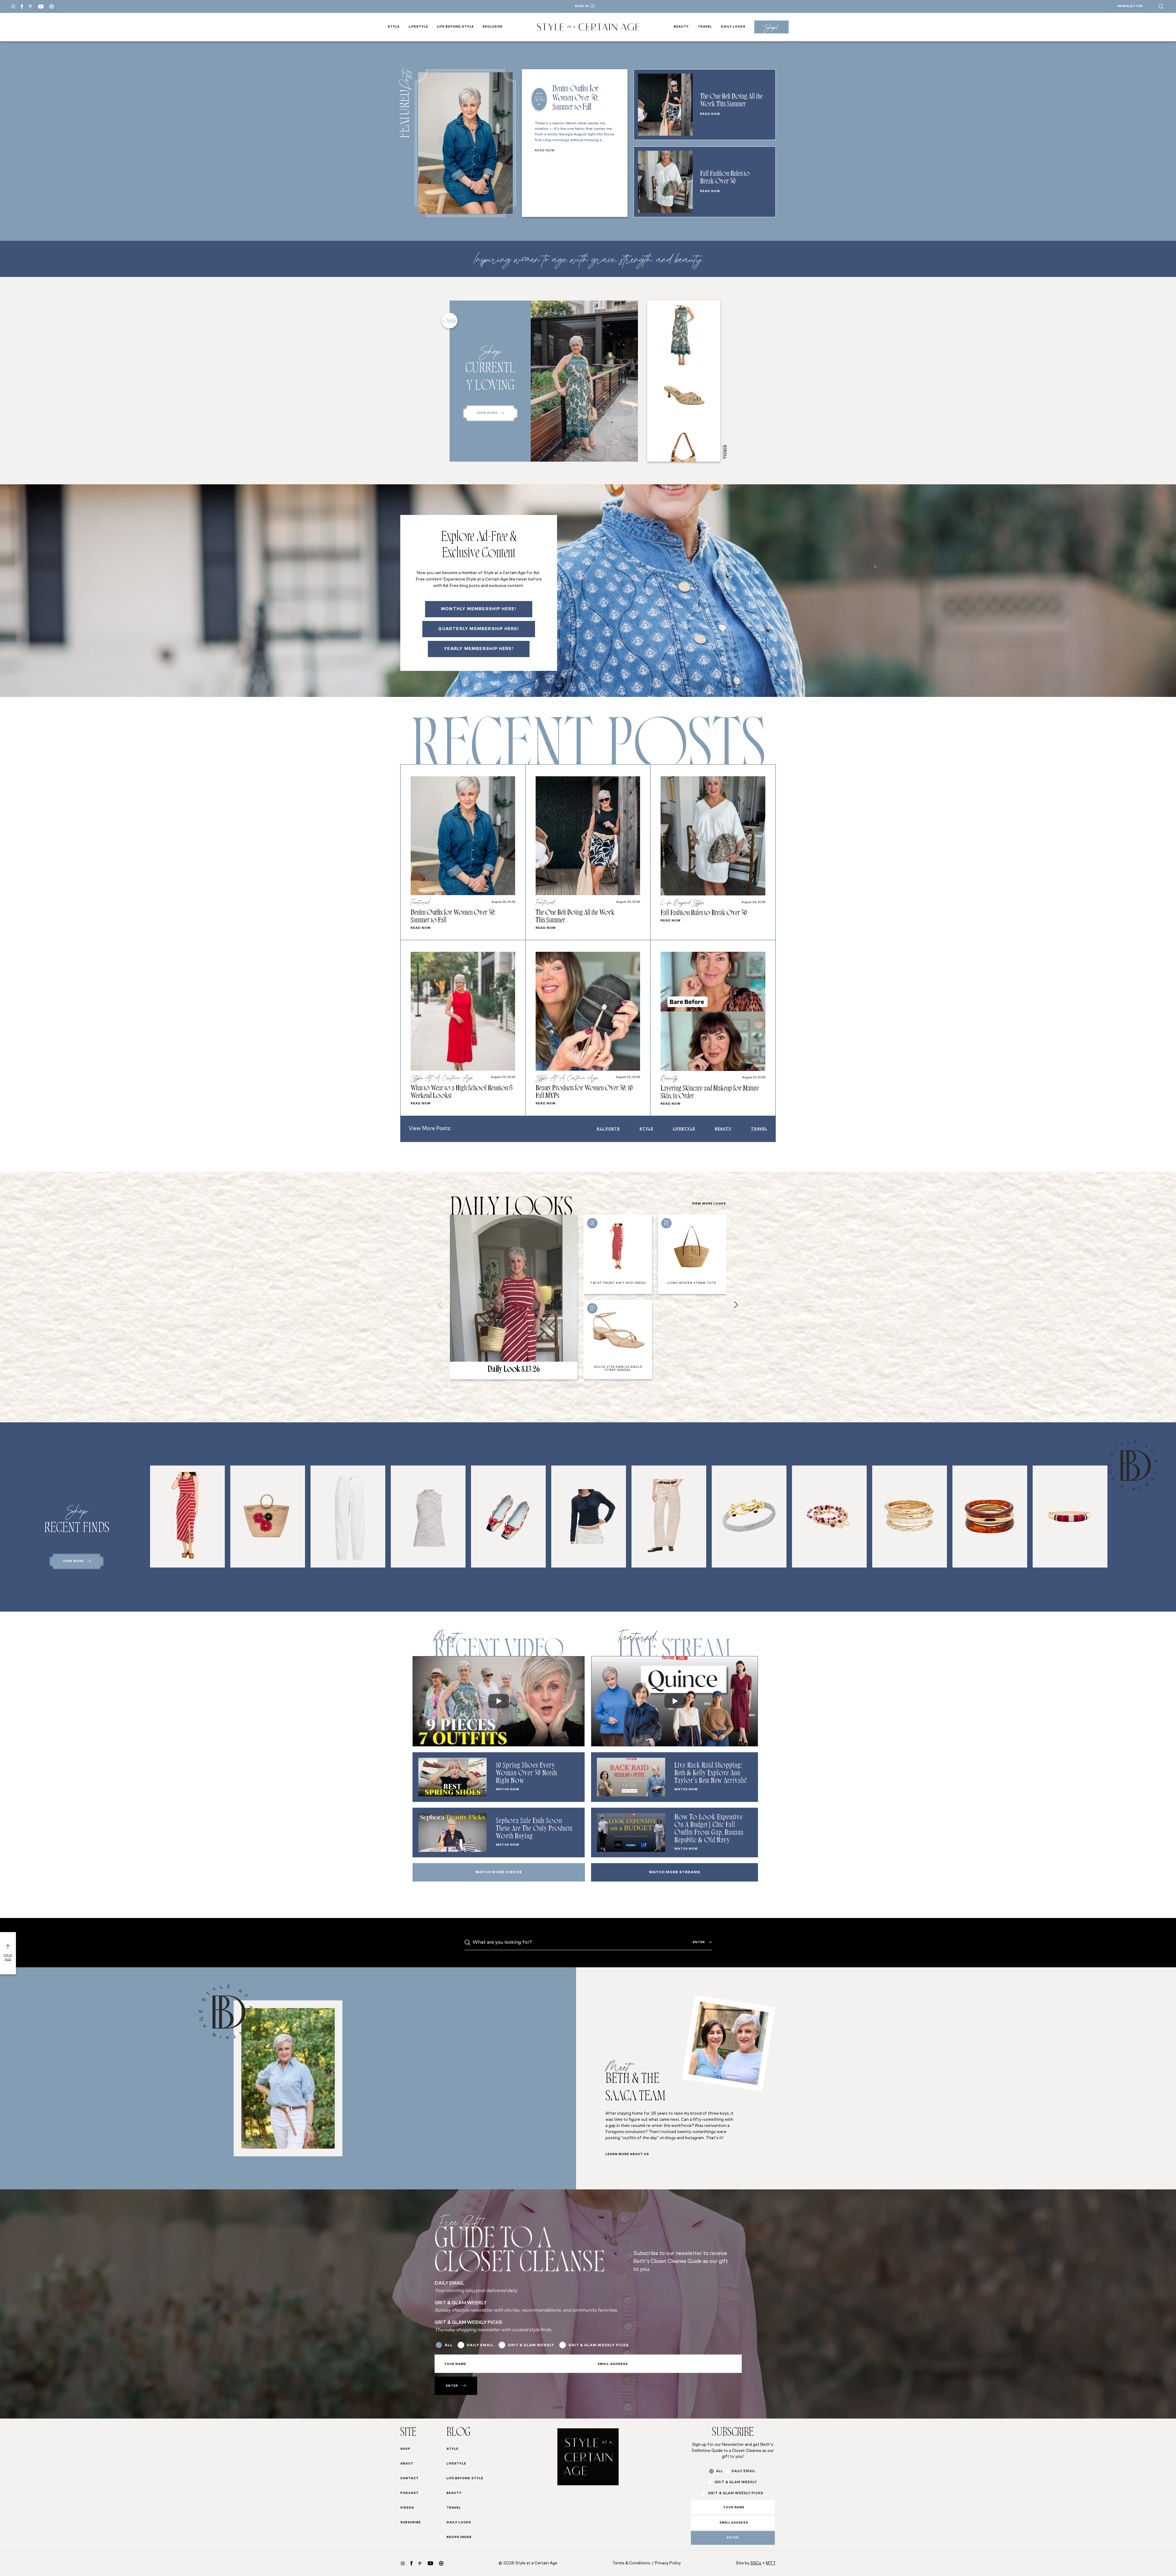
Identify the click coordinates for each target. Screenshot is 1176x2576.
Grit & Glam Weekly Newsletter (504, 1332)
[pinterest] (30, 6)
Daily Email (479, 1307)
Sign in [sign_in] (582, 6)
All (469, 1295)
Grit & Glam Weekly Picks (496, 1320)
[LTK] (52, 7)
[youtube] (41, 7)
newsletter (1130, 6)
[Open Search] (1161, 6)
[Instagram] (13, 6)
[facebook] (22, 7)
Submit (510, 1388)
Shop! (771, 27)
